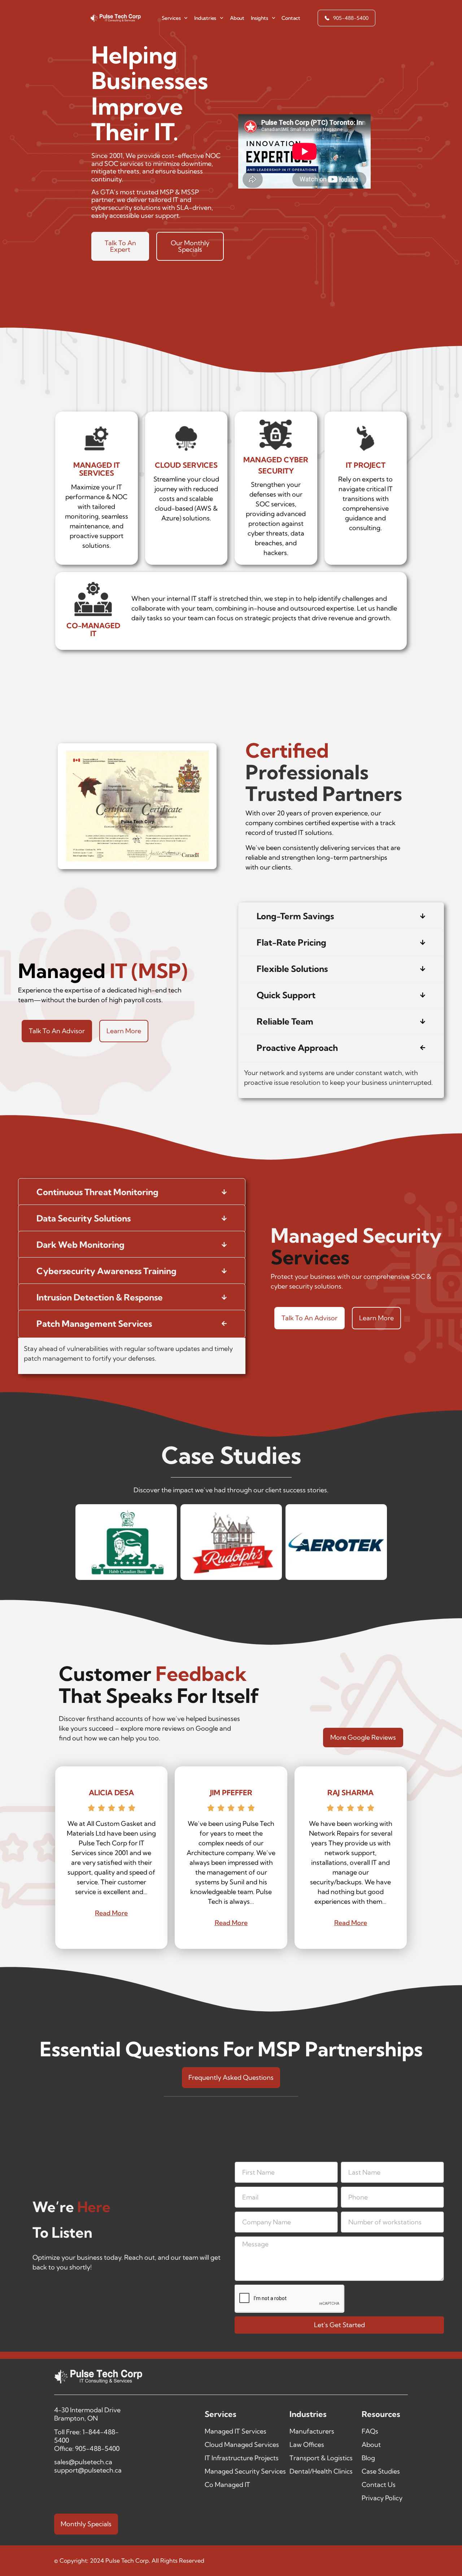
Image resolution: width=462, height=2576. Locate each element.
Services (171, 18)
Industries (205, 18)
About (237, 18)
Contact (291, 18)
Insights (259, 18)
